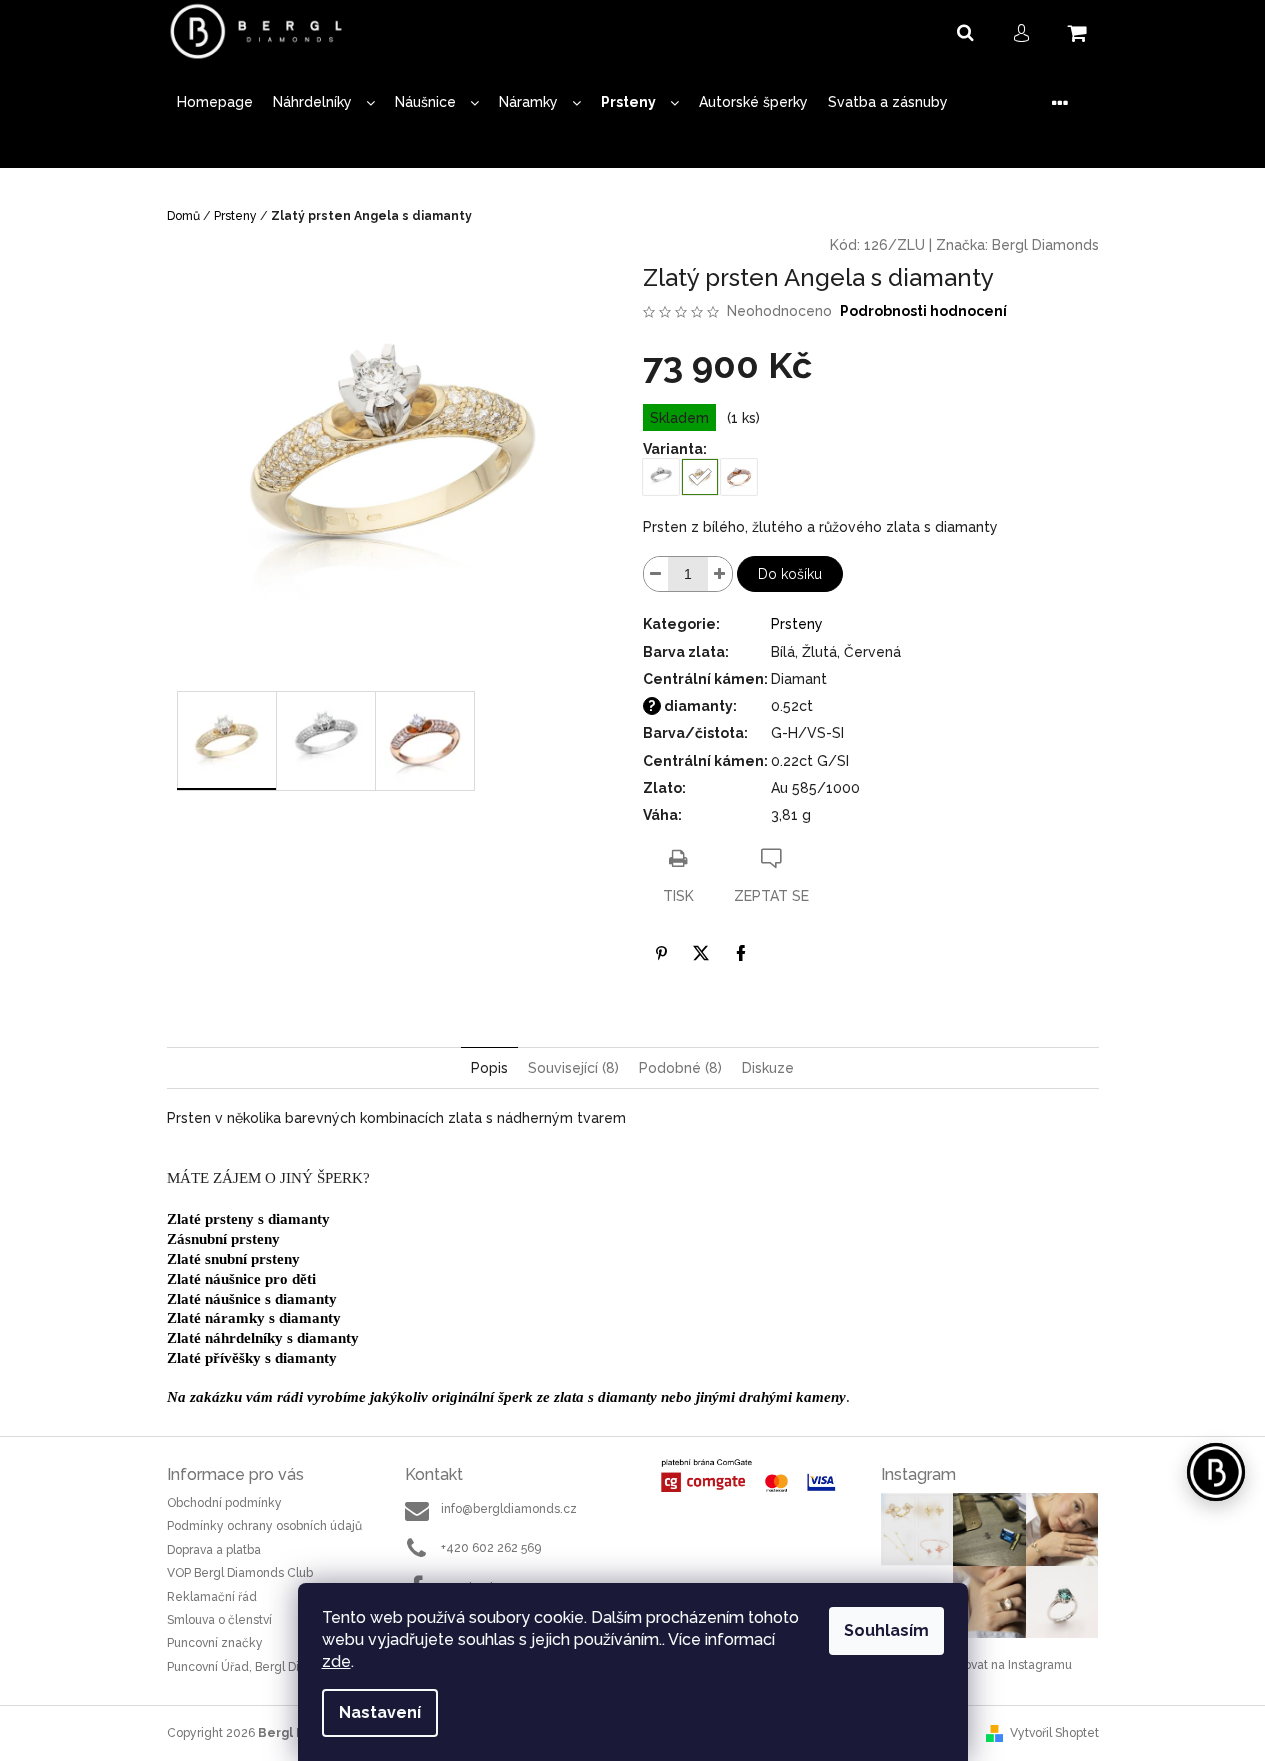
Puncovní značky (215, 1643)
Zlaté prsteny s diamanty (248, 1219)
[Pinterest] (661, 953)
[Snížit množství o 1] (656, 574)
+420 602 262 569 (491, 1548)
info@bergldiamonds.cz (509, 1509)
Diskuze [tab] (768, 1068)
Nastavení (380, 1712)
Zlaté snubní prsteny (233, 1259)
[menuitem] (215, 102)
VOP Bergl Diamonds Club (240, 1573)
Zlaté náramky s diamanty (254, 1318)
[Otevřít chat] (1216, 1472)
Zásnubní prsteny (223, 1239)
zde (336, 1661)
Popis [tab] (489, 1068)
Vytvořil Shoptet (1054, 1733)
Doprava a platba (214, 1550)
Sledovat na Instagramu (1005, 1665)
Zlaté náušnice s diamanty (252, 1299)
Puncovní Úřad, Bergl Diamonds (256, 1667)
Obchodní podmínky (224, 1503)
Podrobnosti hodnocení (923, 311)
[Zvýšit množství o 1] (720, 574)
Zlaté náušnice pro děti (241, 1279)
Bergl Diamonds (1045, 245)
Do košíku (790, 574)
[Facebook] (741, 953)
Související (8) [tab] (573, 1068)
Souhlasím (886, 1630)
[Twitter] (701, 953)
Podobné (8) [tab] (680, 1068)
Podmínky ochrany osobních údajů (264, 1526)
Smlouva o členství (219, 1620)
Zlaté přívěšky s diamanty (252, 1358)
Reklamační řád (212, 1597)
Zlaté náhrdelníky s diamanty (263, 1338)
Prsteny (797, 624)
